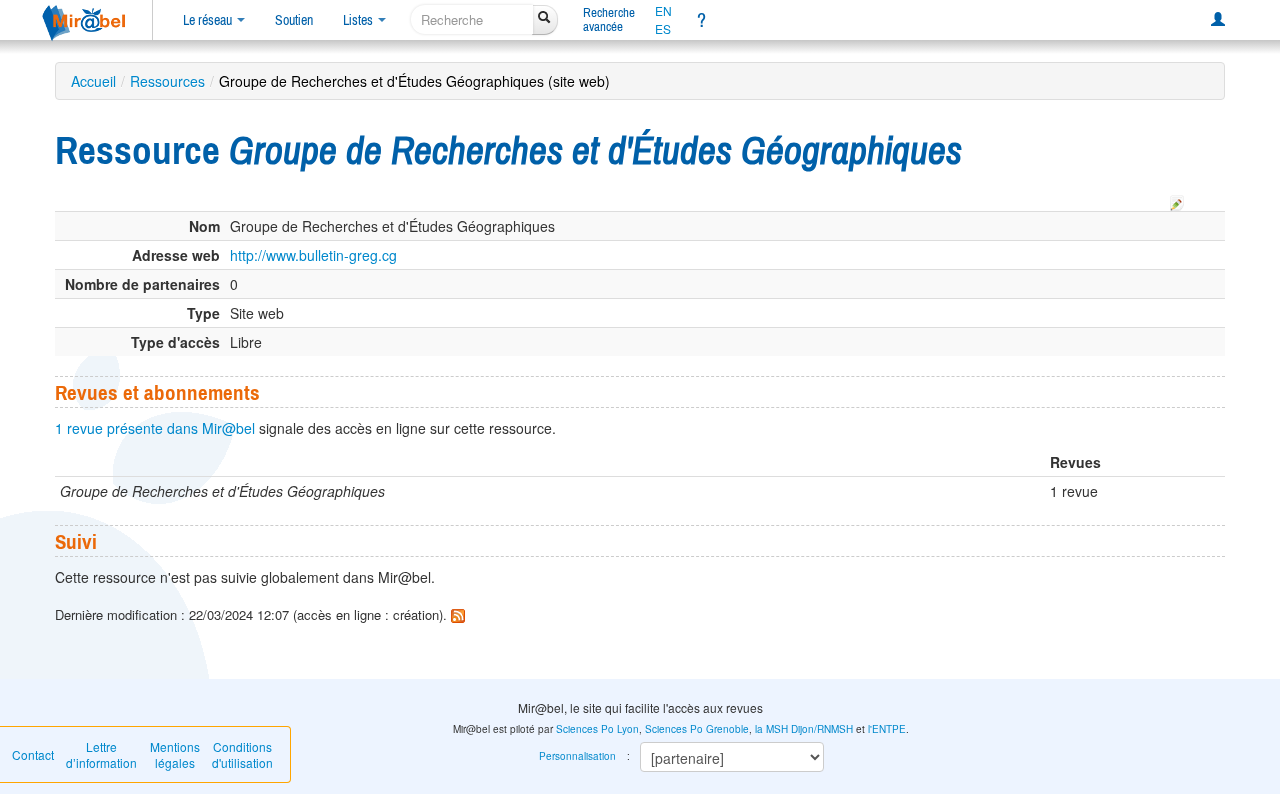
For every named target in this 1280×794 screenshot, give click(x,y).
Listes (359, 20)
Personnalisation (577, 756)
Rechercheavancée (609, 19)
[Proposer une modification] (1177, 200)
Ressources (167, 81)
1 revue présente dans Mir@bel (155, 428)
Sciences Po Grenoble (697, 729)
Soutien (294, 20)
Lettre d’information (101, 754)
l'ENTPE (887, 729)
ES (663, 29)
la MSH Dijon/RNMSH (804, 729)
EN (663, 11)
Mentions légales (175, 754)
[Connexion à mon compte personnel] (1218, 20)
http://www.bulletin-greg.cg (313, 255)
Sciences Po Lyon (597, 729)
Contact (33, 754)
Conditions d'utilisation (242, 754)
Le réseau (209, 20)
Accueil (93, 81)
